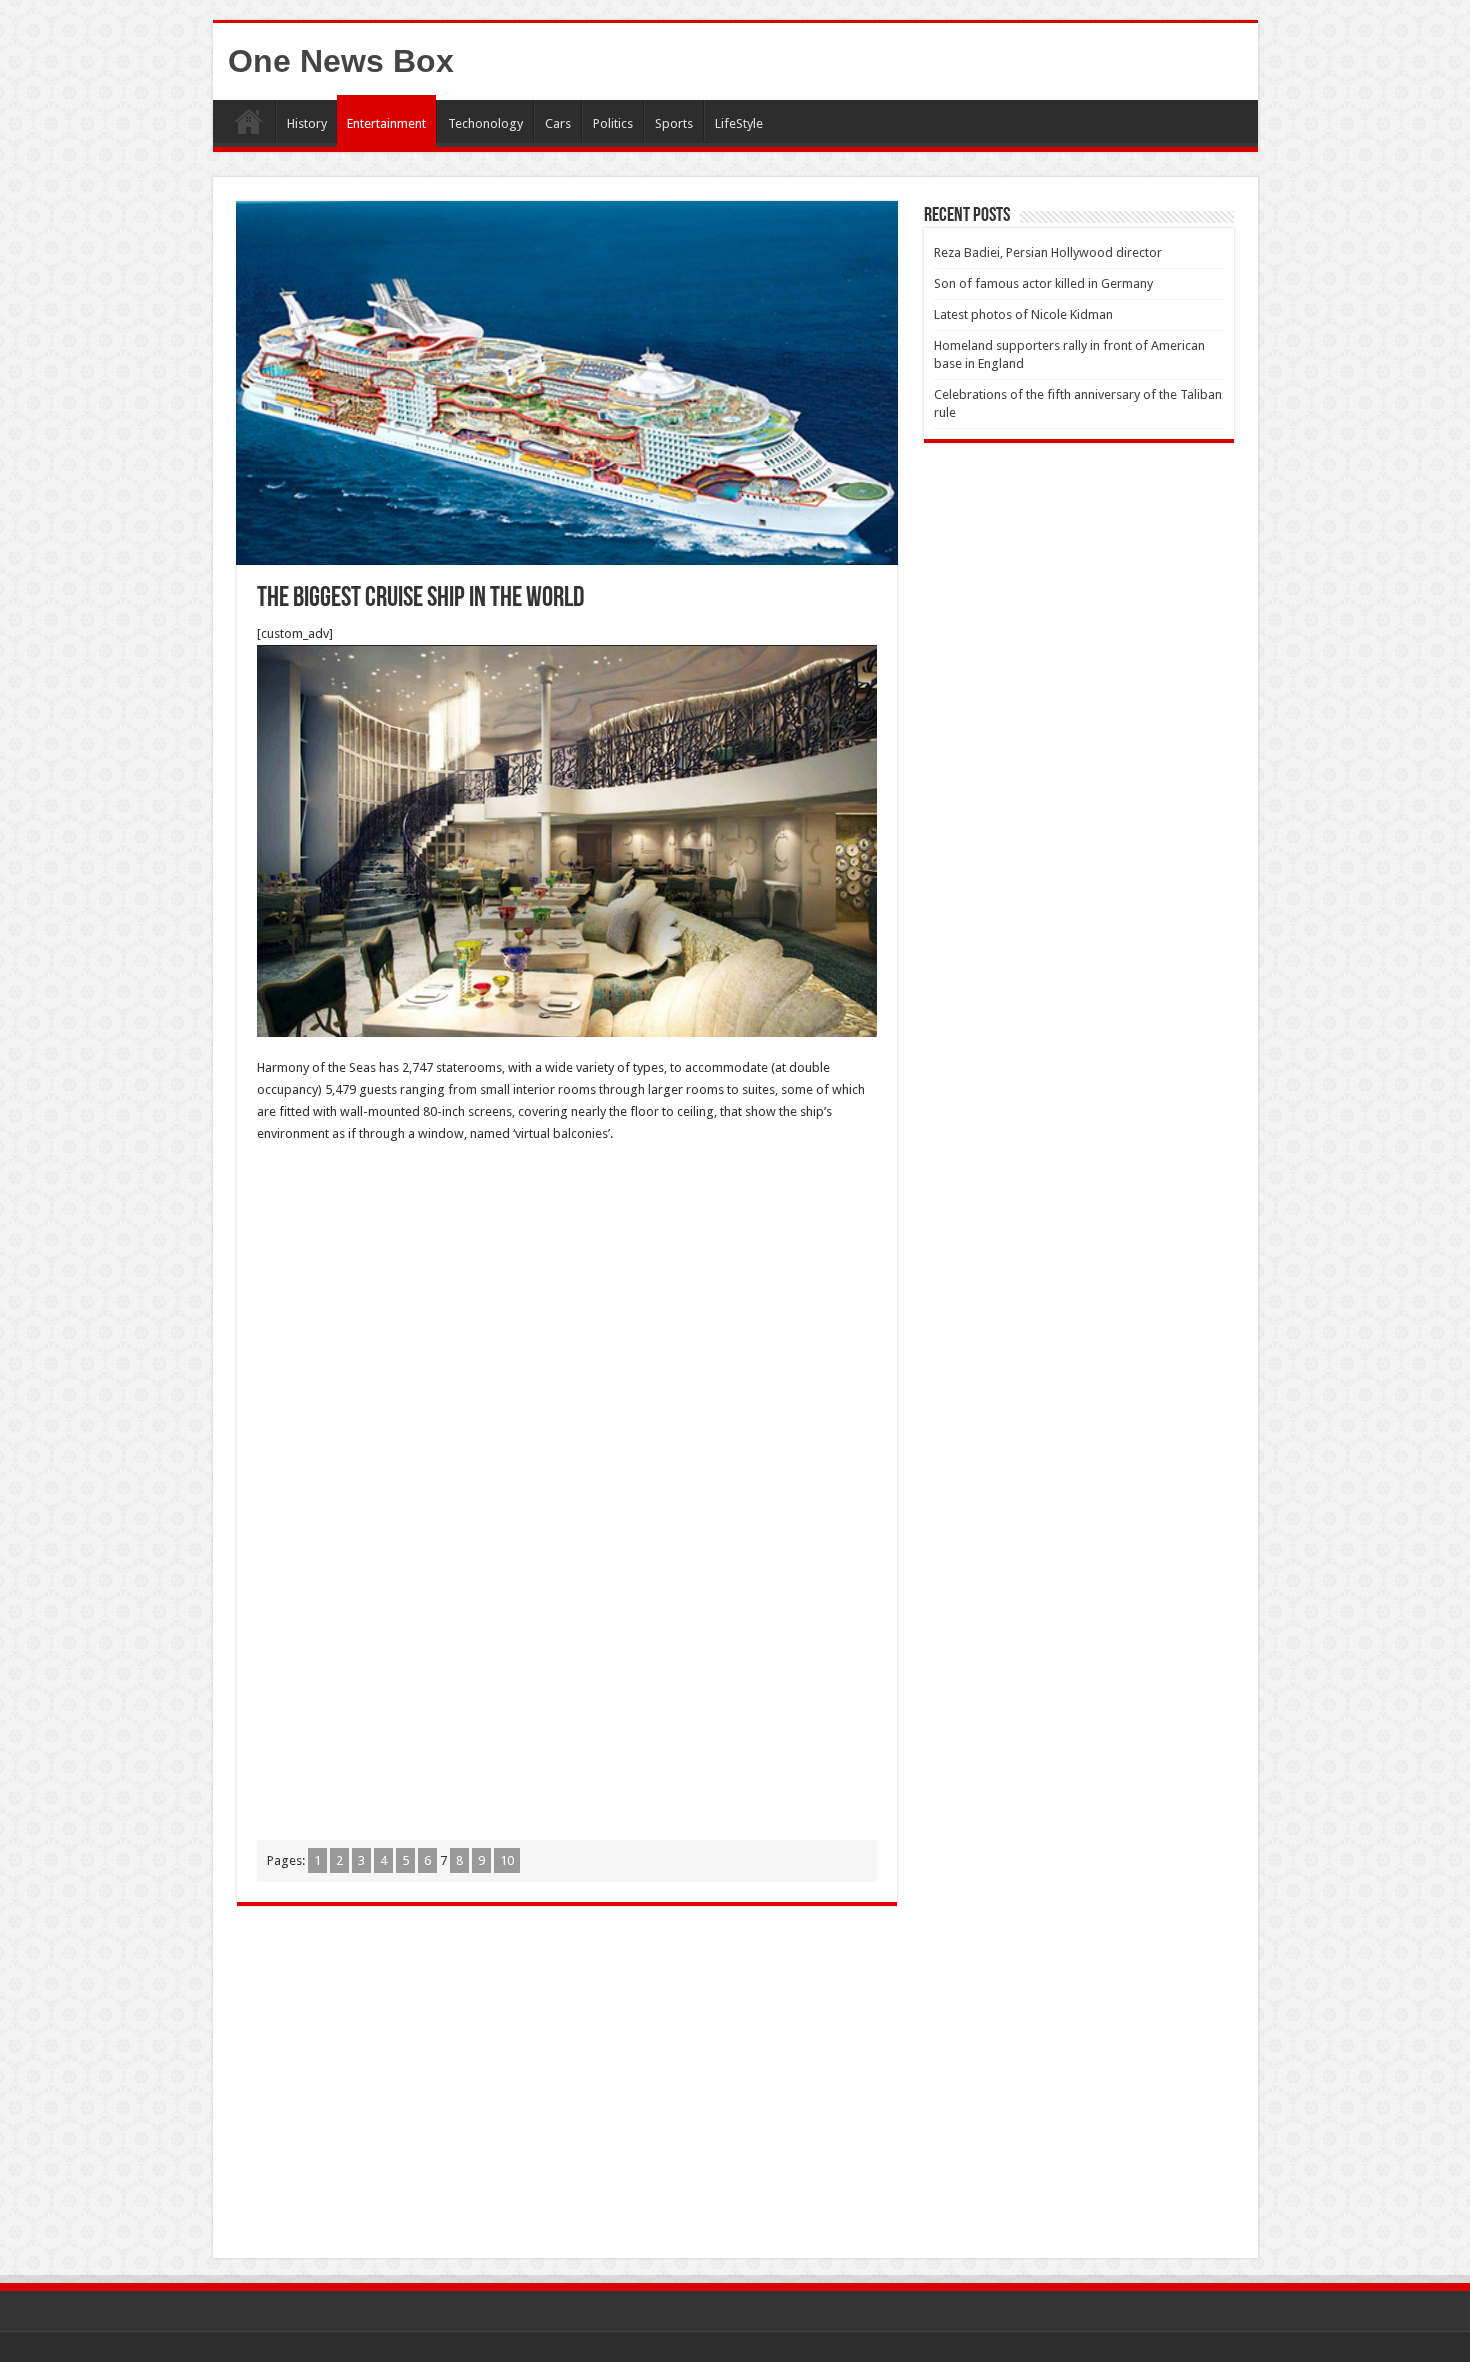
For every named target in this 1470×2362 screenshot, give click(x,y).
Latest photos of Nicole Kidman (1023, 314)
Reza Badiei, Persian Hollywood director (1048, 252)
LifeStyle (739, 123)
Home (249, 121)
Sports (674, 123)
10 (507, 1860)
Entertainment (386, 123)
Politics (613, 123)
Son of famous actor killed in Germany (1043, 283)
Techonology (485, 123)
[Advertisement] (567, 1305)
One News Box (341, 61)
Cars (558, 123)
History (307, 123)
